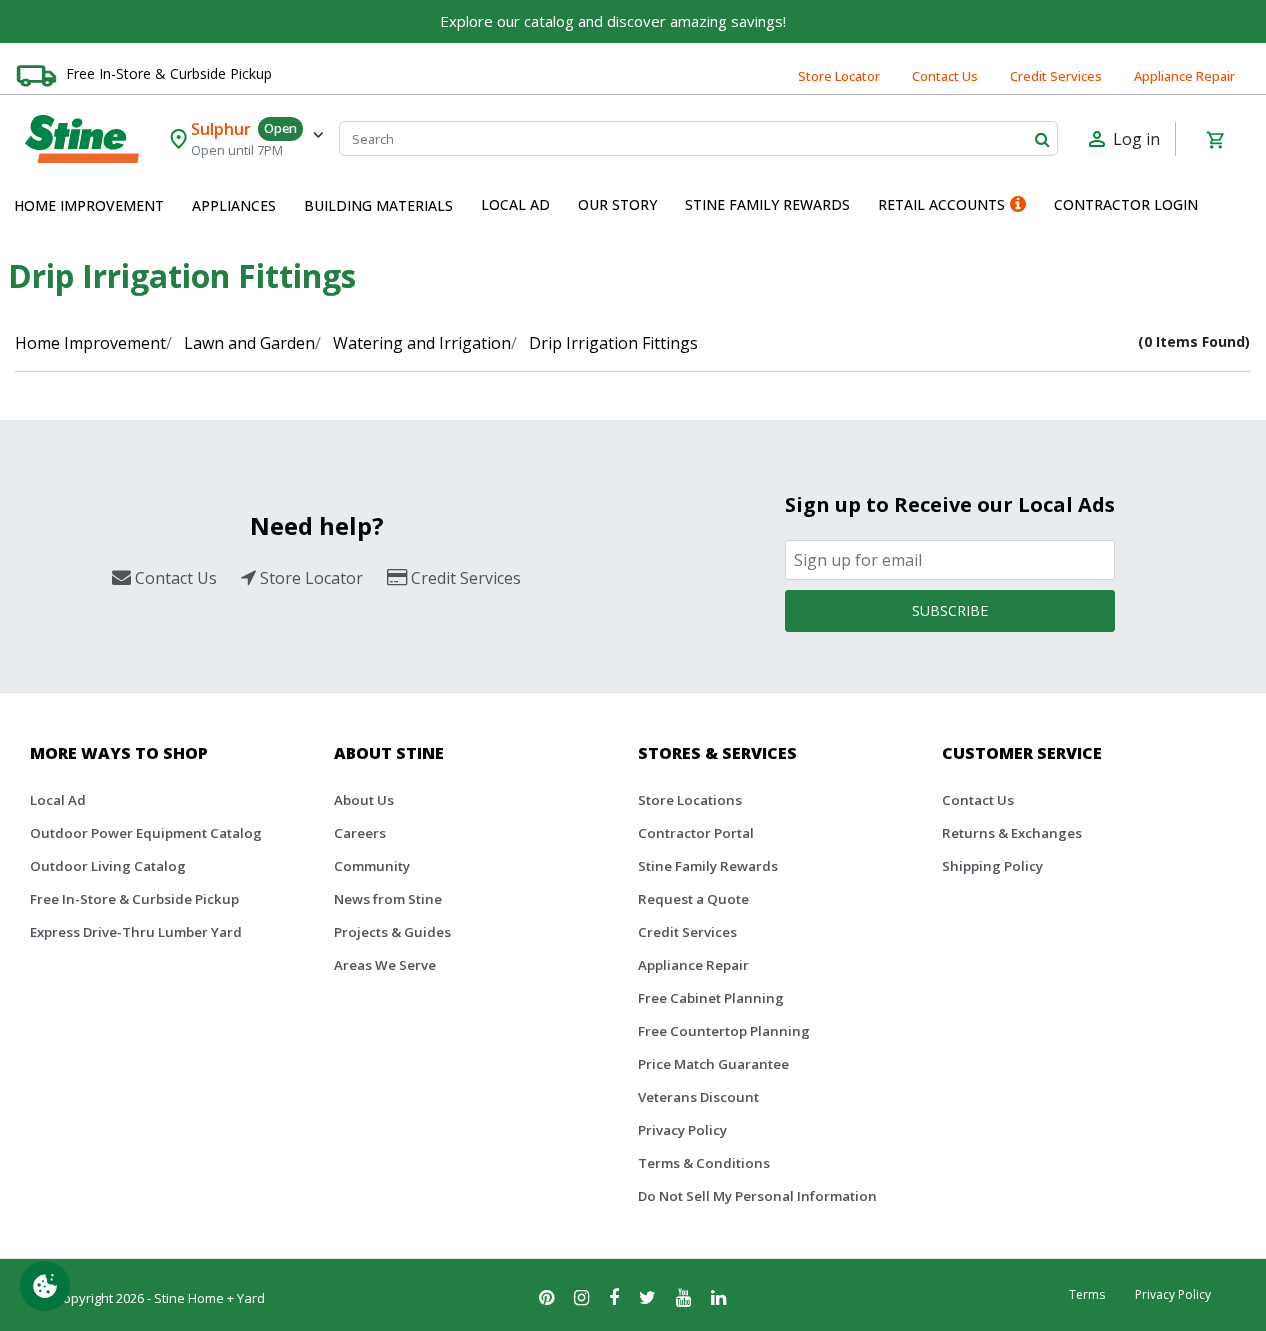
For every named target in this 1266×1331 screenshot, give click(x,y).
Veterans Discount (698, 1097)
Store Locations (690, 800)
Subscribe (950, 610)
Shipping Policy (992, 866)
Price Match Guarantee (713, 1064)
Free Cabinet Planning (711, 998)
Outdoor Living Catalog (108, 866)
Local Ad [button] (515, 204)
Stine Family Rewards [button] (767, 204)
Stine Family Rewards (708, 866)
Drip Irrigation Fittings (613, 343)
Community (372, 866)
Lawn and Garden (249, 343)
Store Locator (839, 76)
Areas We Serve (385, 965)
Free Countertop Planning (724, 1031)
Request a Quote (693, 899)
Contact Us (945, 76)
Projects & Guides (392, 932)
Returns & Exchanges (1012, 833)
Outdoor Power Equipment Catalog (146, 833)
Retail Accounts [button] (941, 204)
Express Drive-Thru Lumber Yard (136, 932)
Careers (360, 833)
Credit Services (1056, 76)
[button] (89, 206)
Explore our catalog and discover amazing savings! (613, 21)
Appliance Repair (1184, 76)
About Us (364, 800)
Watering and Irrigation (422, 343)
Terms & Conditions (704, 1163)
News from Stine (388, 899)
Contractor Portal (696, 833)
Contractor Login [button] (1126, 204)
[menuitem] (89, 206)
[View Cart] (1215, 139)
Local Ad (58, 800)
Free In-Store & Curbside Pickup (169, 73)
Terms (1087, 1294)
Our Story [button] (617, 204)
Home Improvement (90, 343)
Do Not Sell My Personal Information (757, 1196)
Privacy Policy (682, 1130)
